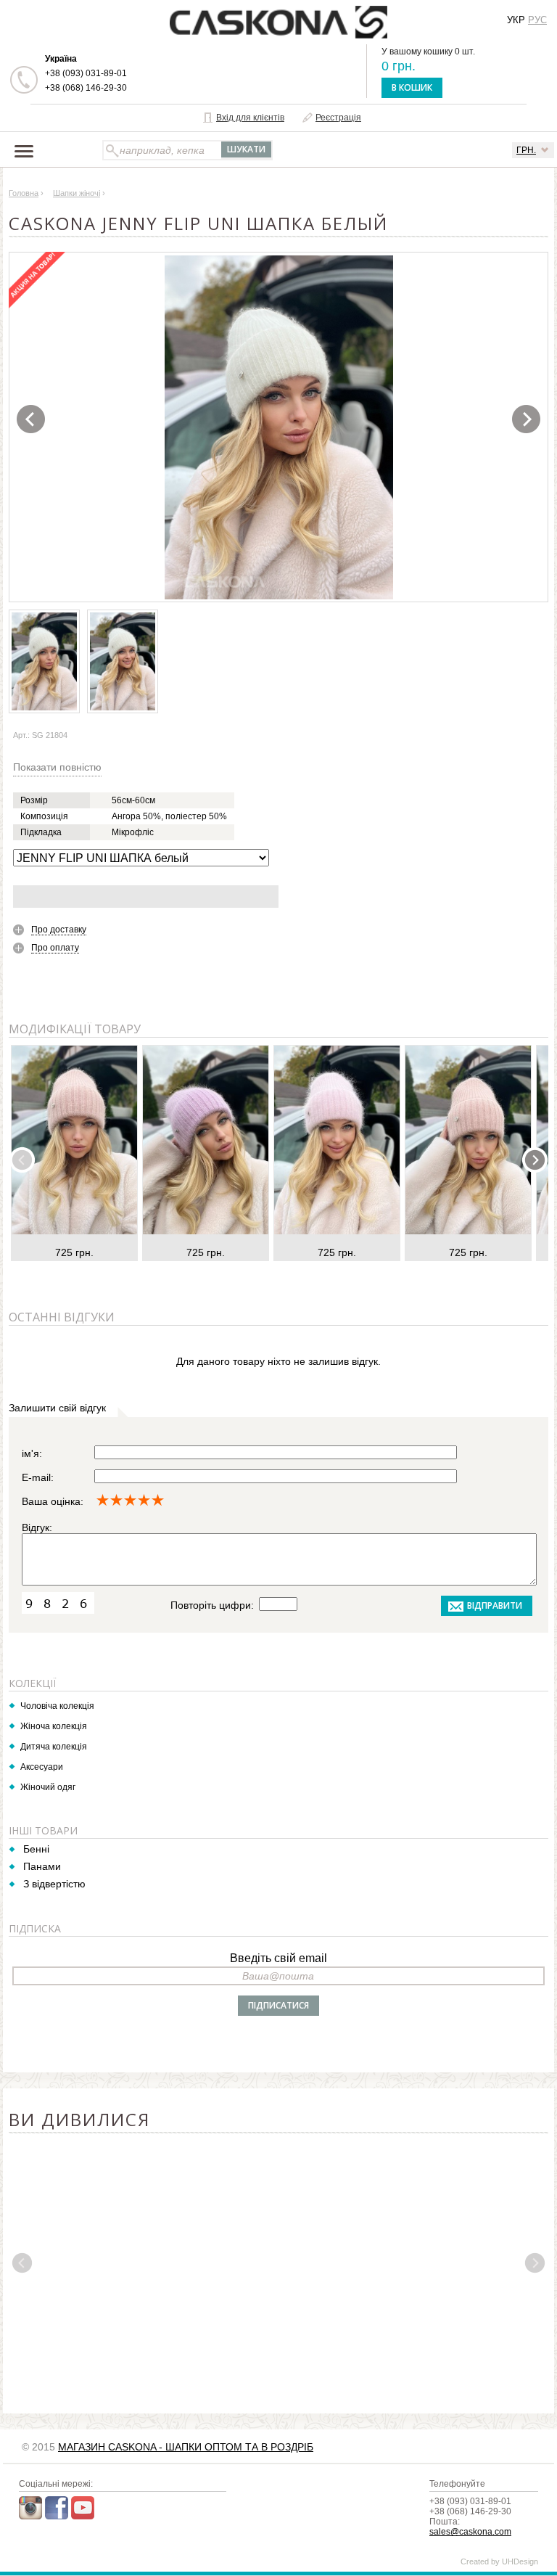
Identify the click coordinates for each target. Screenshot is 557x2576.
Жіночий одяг (48, 1787)
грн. (526, 150)
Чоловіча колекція (57, 1706)
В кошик (412, 87)
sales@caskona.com (470, 2532)
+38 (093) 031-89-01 (86, 73)
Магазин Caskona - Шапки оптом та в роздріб (186, 2447)
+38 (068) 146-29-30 (86, 88)
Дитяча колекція (54, 1747)
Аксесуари (42, 1767)
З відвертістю (54, 1884)
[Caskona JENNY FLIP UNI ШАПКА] (279, 427)
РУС (537, 20)
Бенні (36, 1849)
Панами (42, 1866)
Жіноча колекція (54, 1726)
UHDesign (520, 2561)
